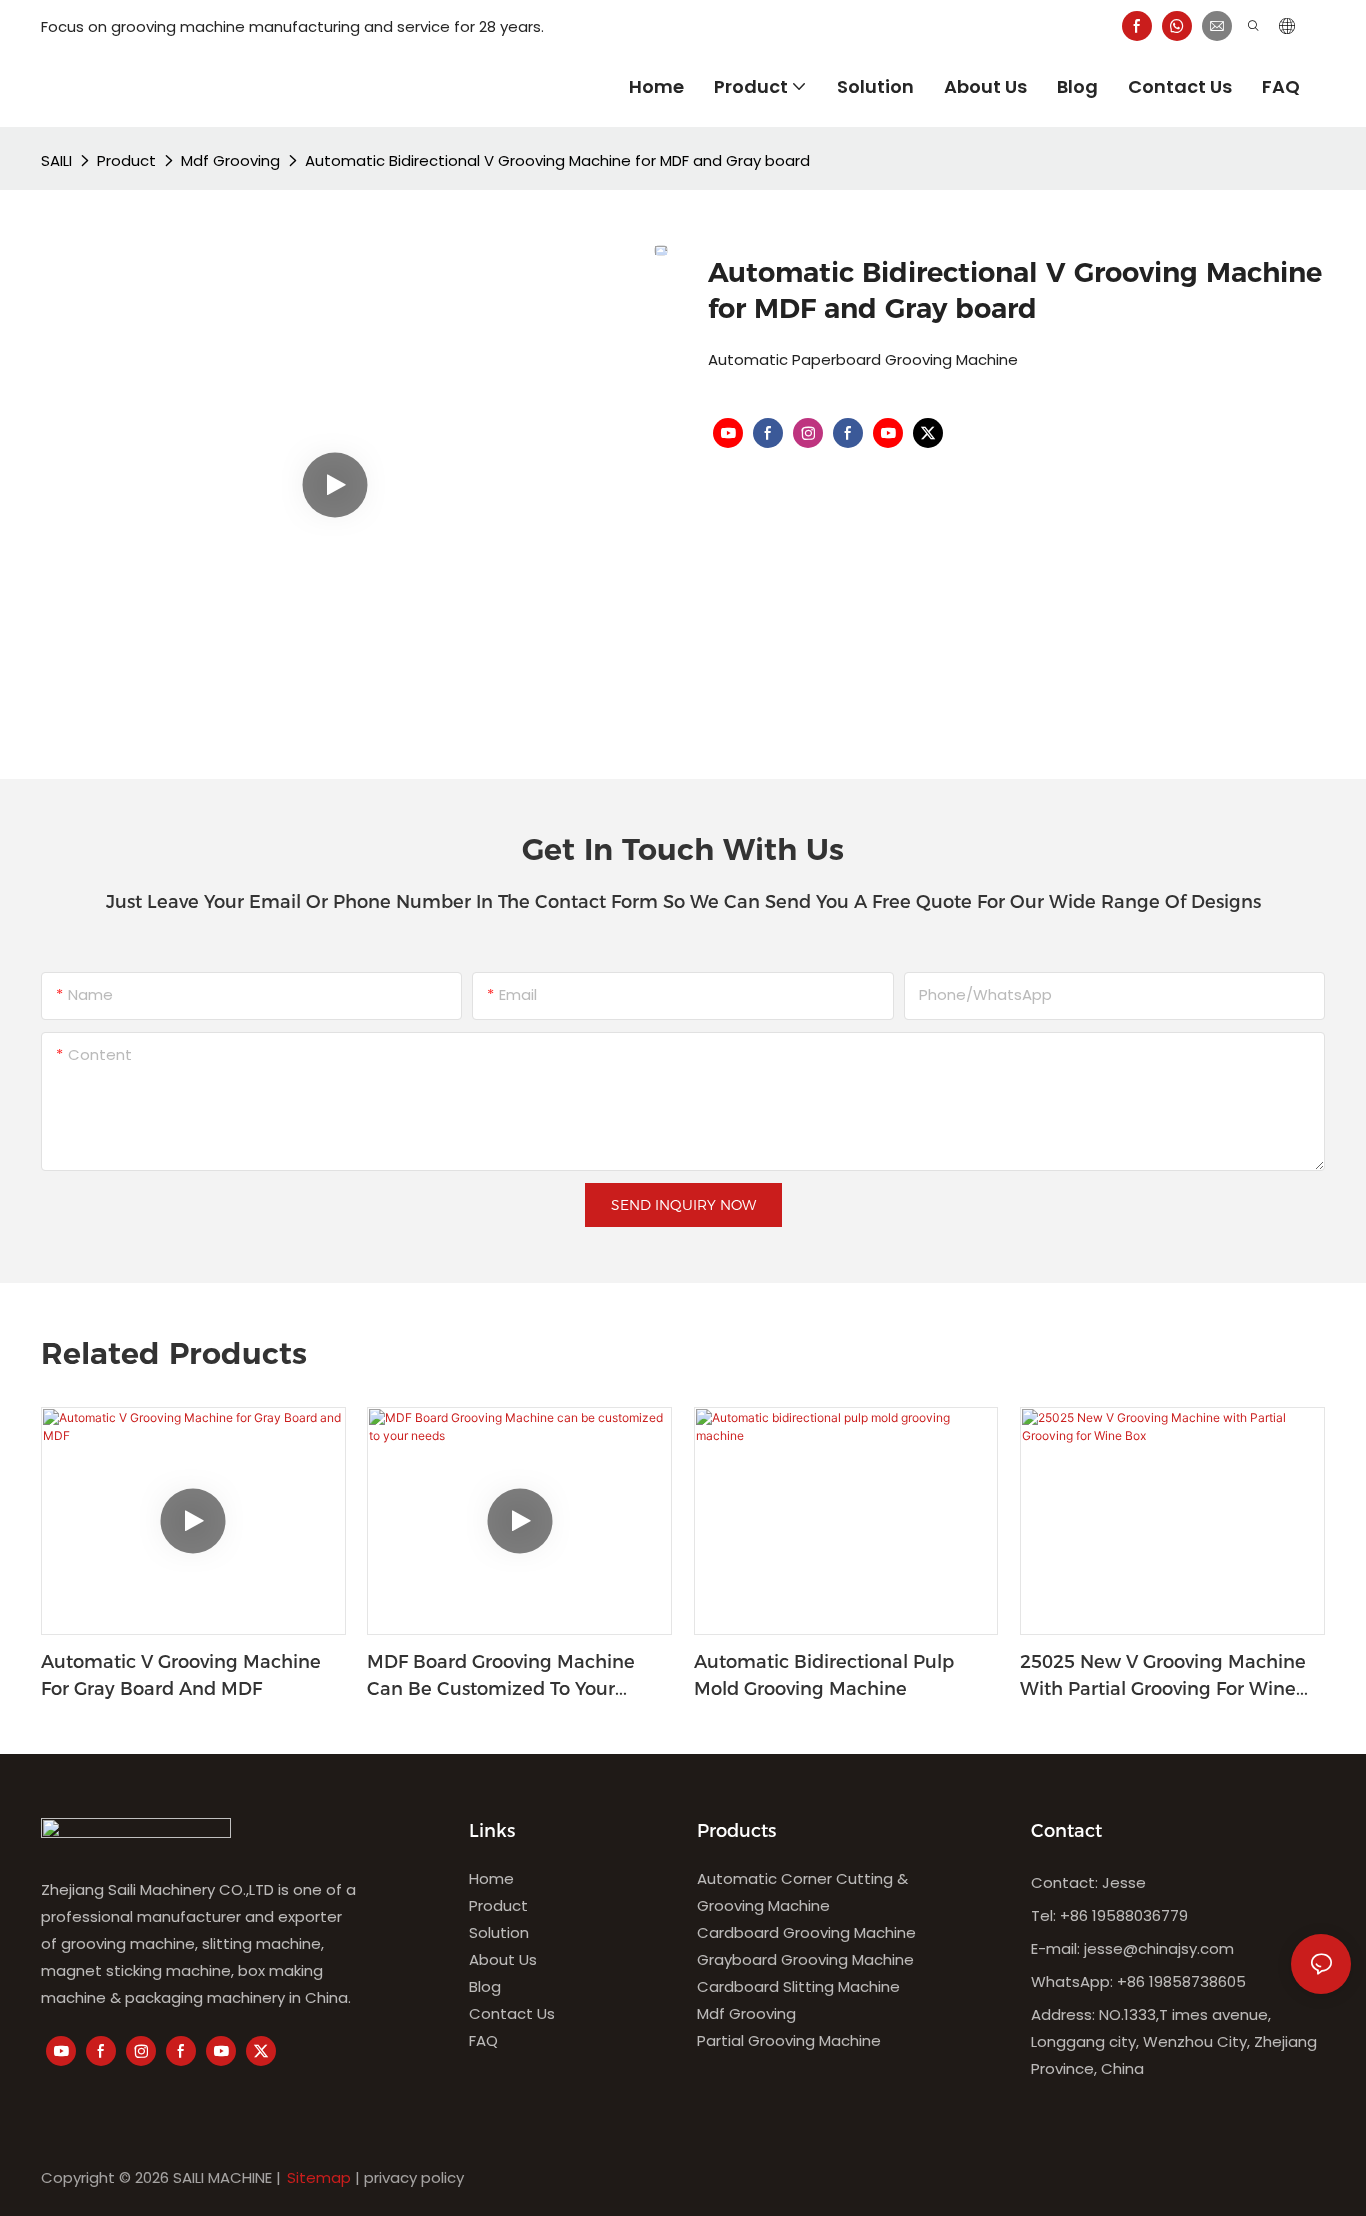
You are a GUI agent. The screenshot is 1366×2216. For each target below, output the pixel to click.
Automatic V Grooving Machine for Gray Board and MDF (181, 1675)
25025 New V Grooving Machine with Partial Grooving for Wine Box (1163, 1677)
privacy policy (414, 2177)
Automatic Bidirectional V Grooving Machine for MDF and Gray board (557, 160)
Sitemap (319, 2177)
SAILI (56, 160)
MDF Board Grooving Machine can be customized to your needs (501, 1677)
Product (126, 160)
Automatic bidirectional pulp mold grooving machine (824, 1675)
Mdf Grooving (230, 160)
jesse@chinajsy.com (1159, 1948)
